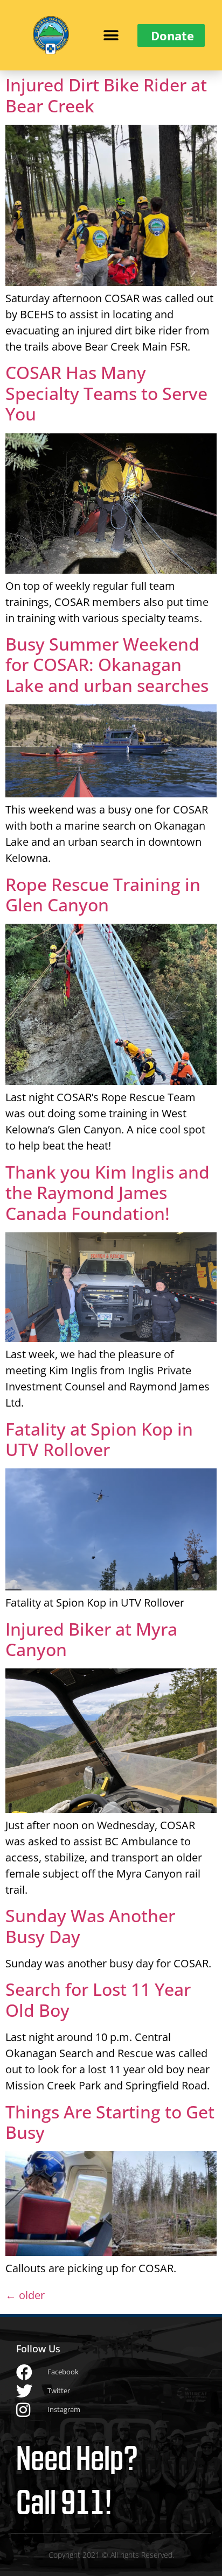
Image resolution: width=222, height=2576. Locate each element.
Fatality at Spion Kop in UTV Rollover (99, 1439)
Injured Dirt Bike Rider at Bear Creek (106, 95)
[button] (111, 35)
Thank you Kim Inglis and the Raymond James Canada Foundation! (107, 1193)
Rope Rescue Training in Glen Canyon (103, 894)
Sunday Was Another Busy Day (90, 1926)
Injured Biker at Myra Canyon (91, 1639)
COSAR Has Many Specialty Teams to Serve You (106, 393)
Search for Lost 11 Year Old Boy (98, 1999)
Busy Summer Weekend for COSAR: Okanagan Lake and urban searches (107, 665)
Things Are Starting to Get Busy (110, 2122)
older (25, 2295)
